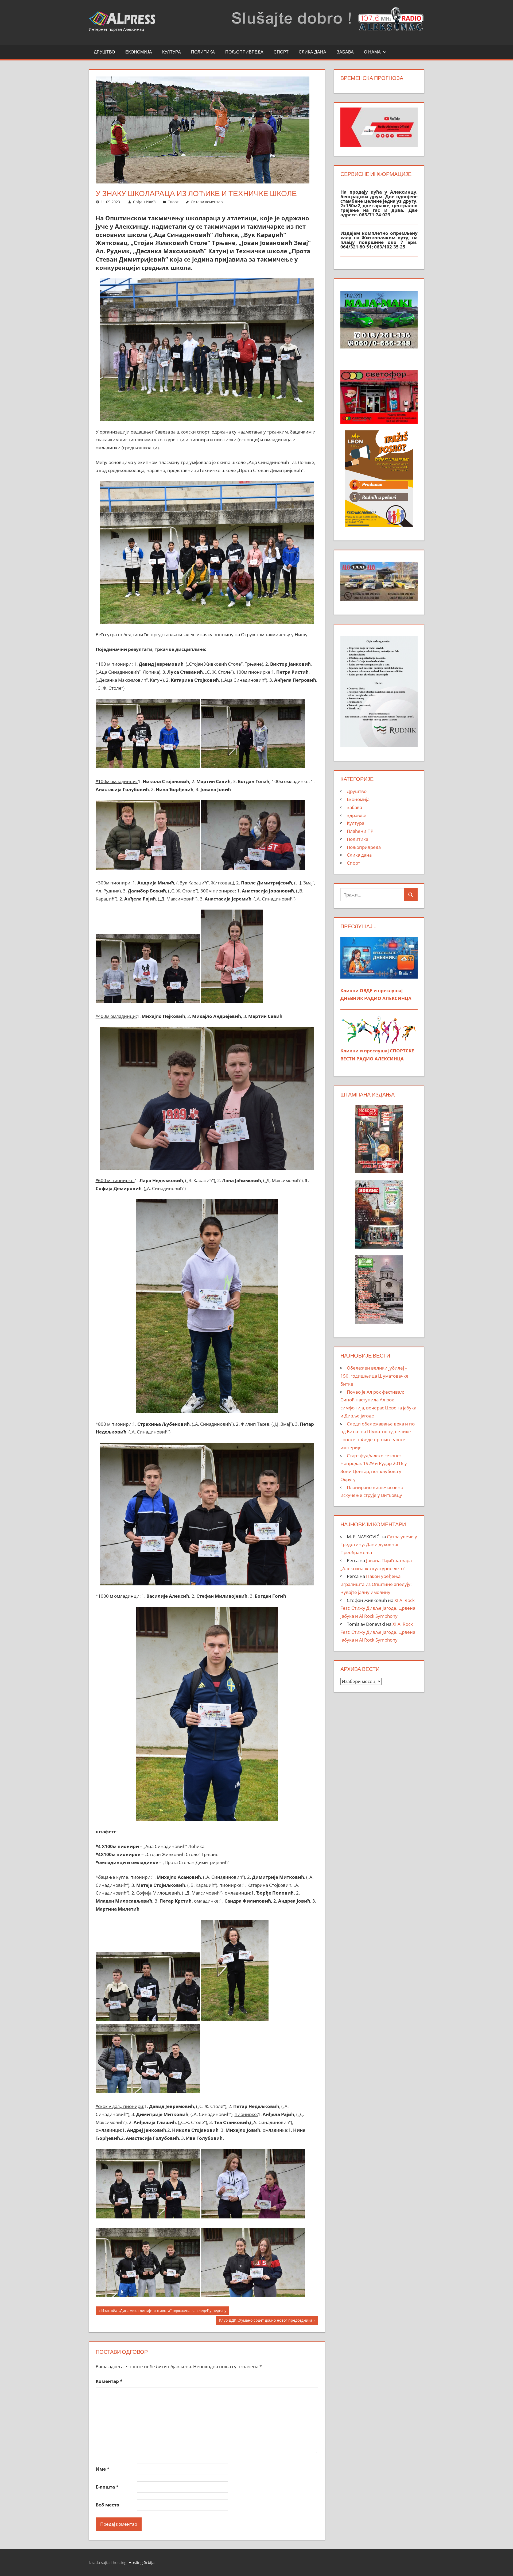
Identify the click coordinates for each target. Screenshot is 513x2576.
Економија (139, 52)
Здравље (357, 815)
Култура (172, 52)
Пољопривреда (244, 52)
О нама (372, 52)
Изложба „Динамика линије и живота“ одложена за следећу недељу (164, 2311)
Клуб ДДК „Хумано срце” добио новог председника (266, 2321)
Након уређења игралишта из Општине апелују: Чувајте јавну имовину (376, 1584)
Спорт (281, 52)
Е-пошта (107, 2487)
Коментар (109, 2381)
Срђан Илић (144, 202)
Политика (203, 52)
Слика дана (312, 52)
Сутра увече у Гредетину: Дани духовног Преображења (379, 1545)
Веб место (108, 2505)
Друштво (104, 52)
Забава (345, 52)
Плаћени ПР (360, 831)
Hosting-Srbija (141, 2562)
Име (102, 2469)
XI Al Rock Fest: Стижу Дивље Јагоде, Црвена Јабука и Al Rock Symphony (378, 1608)
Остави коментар (207, 202)
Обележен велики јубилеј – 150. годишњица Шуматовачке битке (374, 1376)
